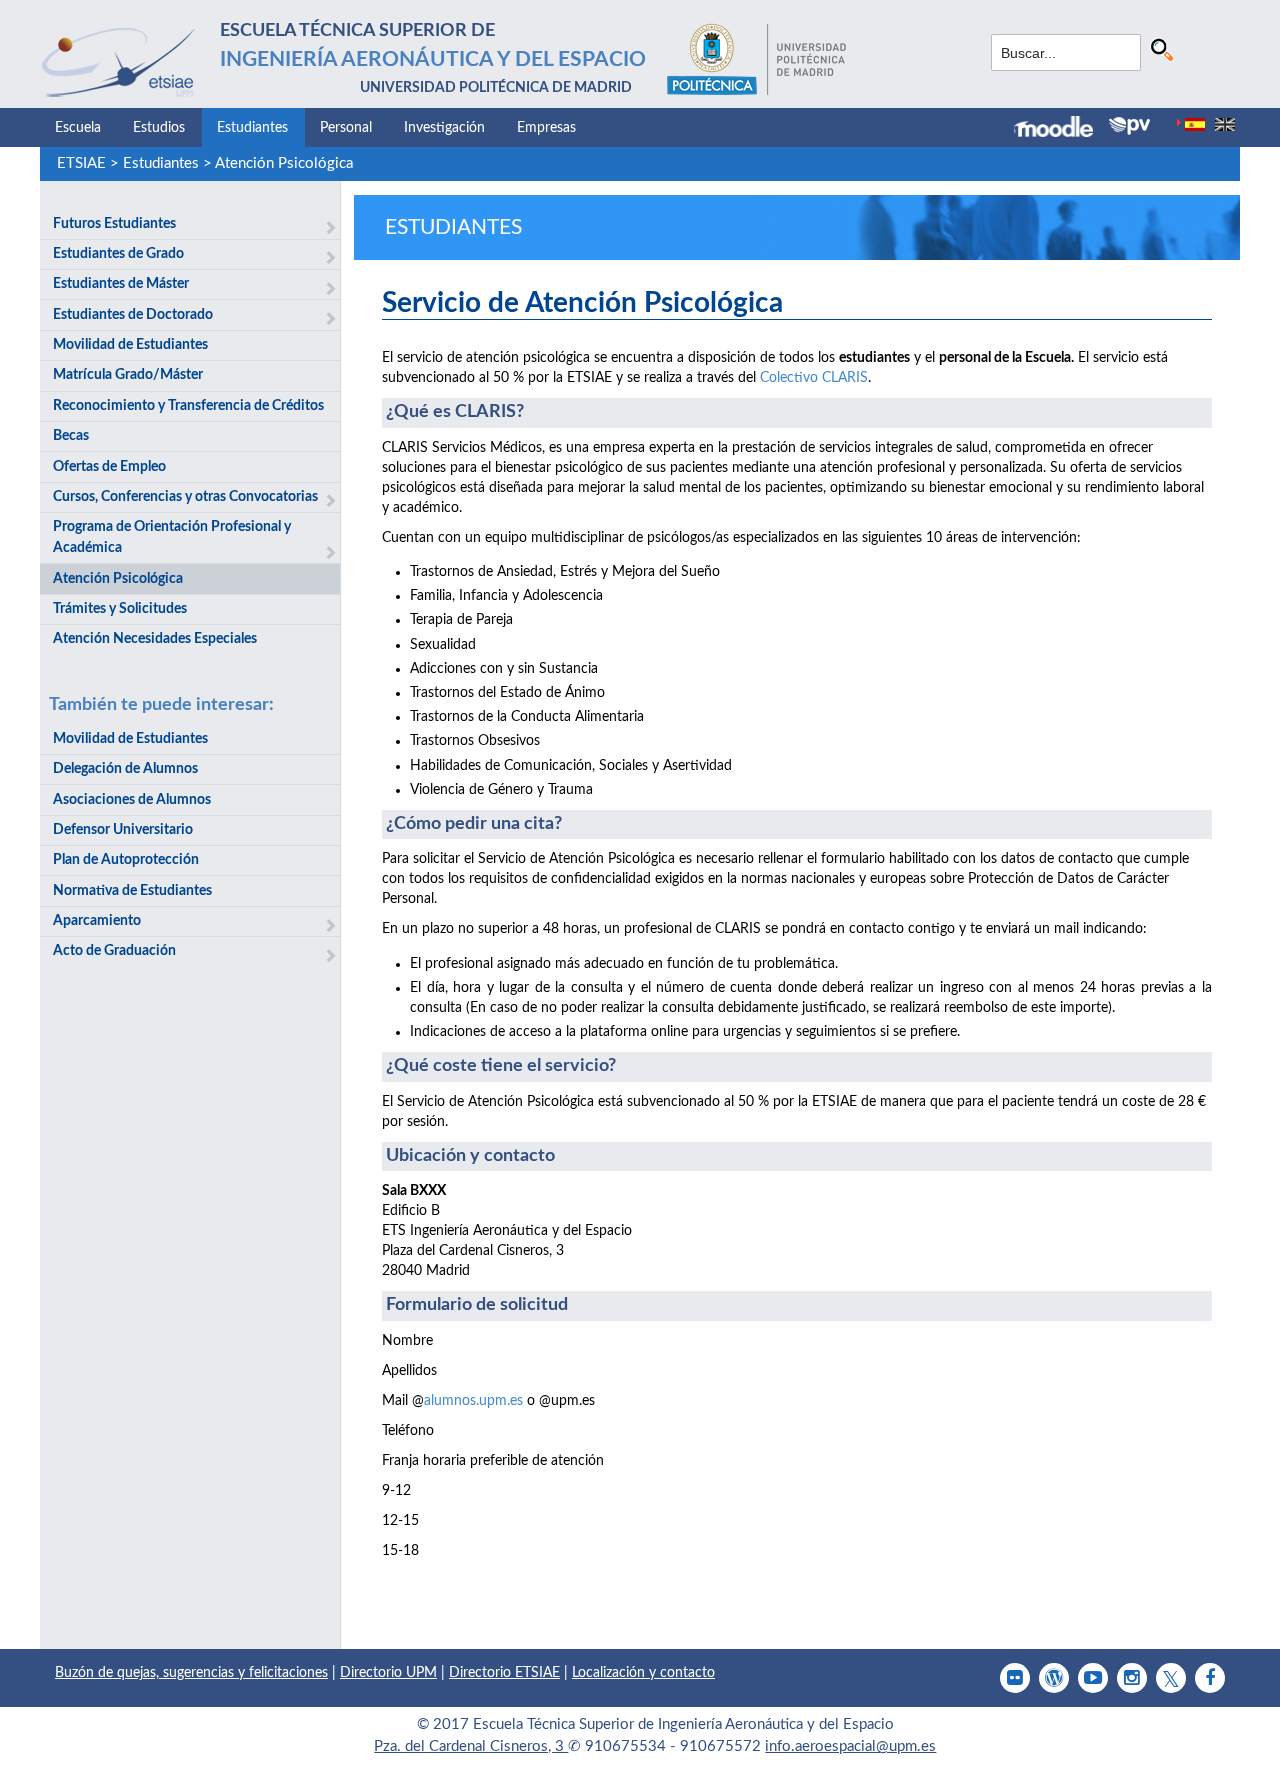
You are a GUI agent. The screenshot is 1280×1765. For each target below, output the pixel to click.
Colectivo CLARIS (814, 378)
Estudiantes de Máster (121, 284)
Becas (71, 436)
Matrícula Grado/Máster (128, 375)
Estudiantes (252, 128)
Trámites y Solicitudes (120, 609)
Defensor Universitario (123, 830)
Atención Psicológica (284, 163)
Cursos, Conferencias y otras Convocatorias (185, 497)
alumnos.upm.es (473, 1401)
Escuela (78, 128)
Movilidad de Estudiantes (130, 345)
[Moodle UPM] (1061, 129)
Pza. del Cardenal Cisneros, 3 (471, 1746)
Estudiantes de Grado (118, 254)
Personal (346, 128)
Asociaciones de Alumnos (132, 800)
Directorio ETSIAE (504, 1673)
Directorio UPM (388, 1673)
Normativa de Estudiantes (132, 891)
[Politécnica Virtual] (1129, 126)
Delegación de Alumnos (125, 769)
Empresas (546, 128)
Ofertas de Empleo (109, 467)
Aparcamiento (97, 921)
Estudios (159, 128)
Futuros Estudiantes (114, 224)
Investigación (444, 128)
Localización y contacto (643, 1673)
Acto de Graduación (114, 951)
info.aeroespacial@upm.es (850, 1746)
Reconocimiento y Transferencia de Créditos (188, 406)
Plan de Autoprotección (126, 860)
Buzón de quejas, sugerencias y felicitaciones (191, 1673)
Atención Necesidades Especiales (155, 639)
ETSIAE (81, 163)
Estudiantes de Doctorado (133, 315)
